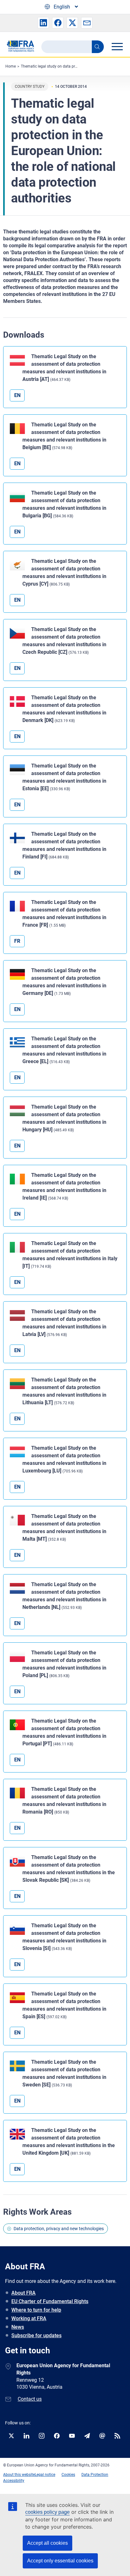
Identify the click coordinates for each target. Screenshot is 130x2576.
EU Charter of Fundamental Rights (50, 2301)
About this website (19, 2475)
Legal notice (45, 2475)
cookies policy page (47, 2512)
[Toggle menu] (117, 46)
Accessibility (14, 2481)
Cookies (68, 2475)
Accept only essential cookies (60, 2561)
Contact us (30, 2399)
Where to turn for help (36, 2310)
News (18, 2327)
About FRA (24, 2293)
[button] (43, 23)
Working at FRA (29, 2318)
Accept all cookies (47, 2543)
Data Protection (95, 2475)
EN (17, 395)
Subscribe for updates (36, 2335)
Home (11, 66)
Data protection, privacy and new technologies (59, 2229)
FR (17, 941)
